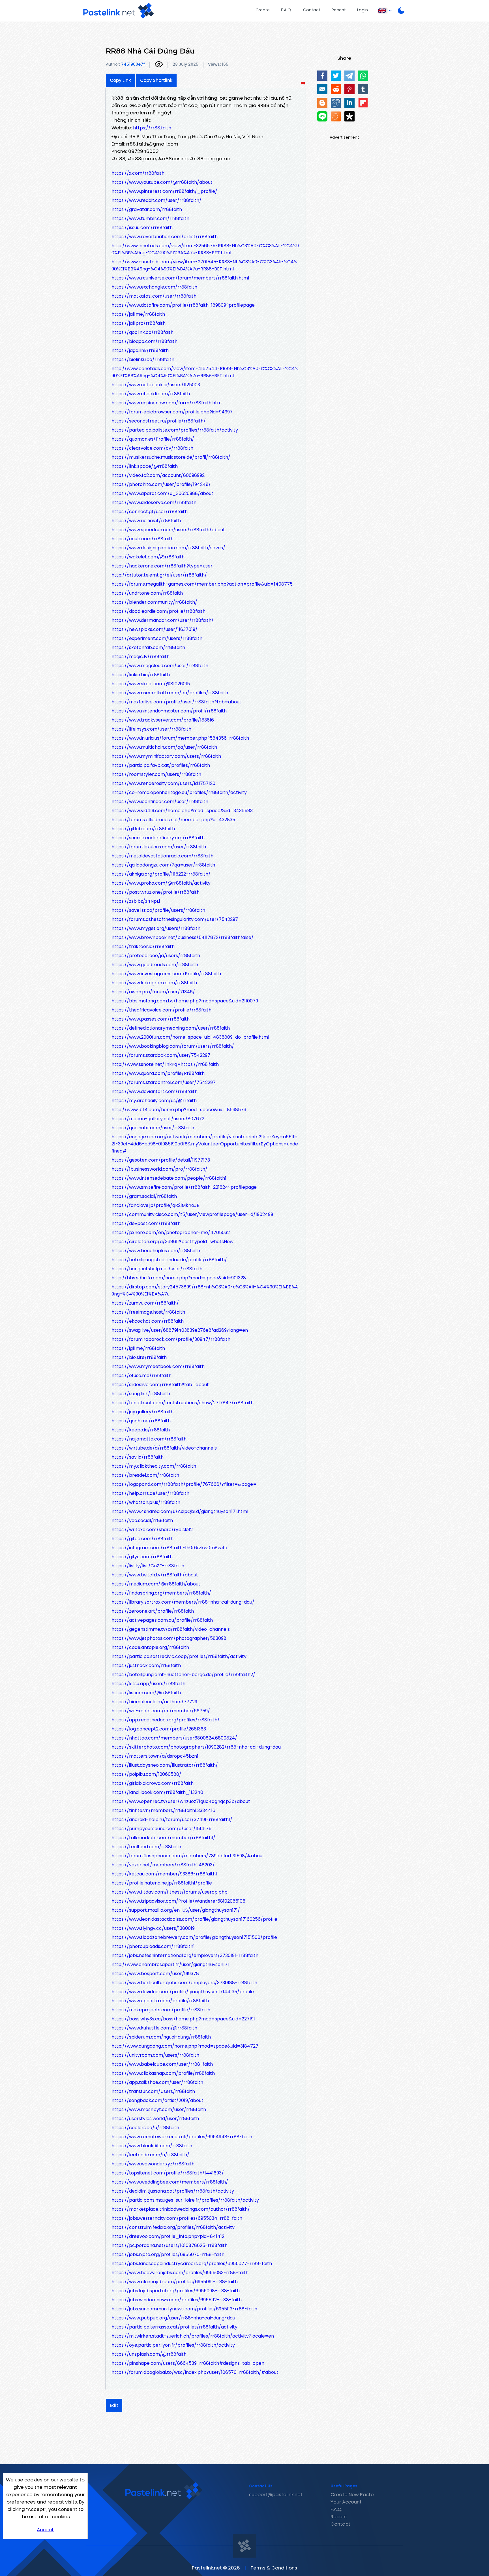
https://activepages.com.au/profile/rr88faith (162, 1620)
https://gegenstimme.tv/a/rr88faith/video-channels (171, 1629)
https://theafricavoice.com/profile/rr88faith (161, 1010)
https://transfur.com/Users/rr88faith (153, 2091)
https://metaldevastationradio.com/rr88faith (162, 856)
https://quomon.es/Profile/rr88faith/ (153, 439)
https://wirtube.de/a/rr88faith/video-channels (164, 1448)
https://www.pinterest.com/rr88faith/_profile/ (164, 191)
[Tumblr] (363, 89)
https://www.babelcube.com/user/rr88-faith (162, 2064)
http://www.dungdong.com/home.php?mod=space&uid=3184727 (185, 2046)
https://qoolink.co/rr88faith (142, 332)
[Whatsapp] (363, 76)
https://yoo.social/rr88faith (142, 1520)
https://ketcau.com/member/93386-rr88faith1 (164, 1874)
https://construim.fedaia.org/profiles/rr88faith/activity (173, 2227)
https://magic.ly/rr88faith (141, 657)
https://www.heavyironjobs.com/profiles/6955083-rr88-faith (180, 2273)
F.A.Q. (286, 10)
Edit (114, 2405)
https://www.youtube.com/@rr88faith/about (162, 182)
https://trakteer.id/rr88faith (143, 946)
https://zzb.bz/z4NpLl (136, 901)
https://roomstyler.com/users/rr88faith (156, 774)
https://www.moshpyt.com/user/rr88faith (159, 2109)
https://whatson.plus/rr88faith (146, 1502)
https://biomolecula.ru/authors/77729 (154, 1702)
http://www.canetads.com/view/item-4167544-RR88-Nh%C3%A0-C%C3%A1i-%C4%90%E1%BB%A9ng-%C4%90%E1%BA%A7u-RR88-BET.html (205, 372)
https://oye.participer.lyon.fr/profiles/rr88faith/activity (173, 2345)
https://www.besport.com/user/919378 (155, 1974)
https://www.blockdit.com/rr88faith (152, 2146)
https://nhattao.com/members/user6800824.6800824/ (174, 1738)
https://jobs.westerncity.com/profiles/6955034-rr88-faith (177, 2218)
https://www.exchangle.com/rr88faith (154, 287)
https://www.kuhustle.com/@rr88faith (154, 2028)
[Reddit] (336, 89)
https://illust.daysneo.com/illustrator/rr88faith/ (165, 1765)
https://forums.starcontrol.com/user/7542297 (164, 1082)
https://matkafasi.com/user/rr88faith (154, 296)
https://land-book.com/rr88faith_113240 (157, 1792)
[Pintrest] (349, 89)
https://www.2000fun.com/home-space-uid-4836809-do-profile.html (190, 1037)
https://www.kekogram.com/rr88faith (154, 983)
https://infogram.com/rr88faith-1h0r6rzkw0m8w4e (169, 1548)
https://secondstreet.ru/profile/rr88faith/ (159, 421)
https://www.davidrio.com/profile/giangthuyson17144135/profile (183, 1992)
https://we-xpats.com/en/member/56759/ (161, 1711)
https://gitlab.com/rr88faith (143, 829)
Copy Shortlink (156, 80)
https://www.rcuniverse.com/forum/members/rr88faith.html (180, 278)
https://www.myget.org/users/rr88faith (156, 928)
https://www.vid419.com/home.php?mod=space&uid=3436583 (182, 811)
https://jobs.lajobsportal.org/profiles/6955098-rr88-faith (176, 2291)
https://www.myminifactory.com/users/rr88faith (166, 756)
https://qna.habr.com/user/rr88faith (153, 1128)
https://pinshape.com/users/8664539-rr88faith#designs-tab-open (188, 2363)
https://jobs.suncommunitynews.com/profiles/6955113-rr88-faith (184, 2309)
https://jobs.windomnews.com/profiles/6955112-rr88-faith (177, 2300)
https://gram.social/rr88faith (144, 1196)
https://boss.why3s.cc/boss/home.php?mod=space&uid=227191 (183, 2019)
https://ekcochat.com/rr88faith (148, 1321)
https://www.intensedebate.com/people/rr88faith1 (169, 1178)
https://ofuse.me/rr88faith (141, 1375)
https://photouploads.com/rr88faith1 (153, 1946)
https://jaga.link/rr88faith (140, 350)
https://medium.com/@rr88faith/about (156, 1584)
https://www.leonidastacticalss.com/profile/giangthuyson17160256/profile (194, 1919)
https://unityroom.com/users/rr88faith (155, 2055)
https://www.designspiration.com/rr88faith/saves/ (168, 548)
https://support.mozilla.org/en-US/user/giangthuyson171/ (176, 1910)
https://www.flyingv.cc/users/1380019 (153, 1928)
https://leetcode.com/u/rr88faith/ (150, 2155)
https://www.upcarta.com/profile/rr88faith (160, 2001)
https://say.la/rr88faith (138, 1457)
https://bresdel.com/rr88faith (145, 1475)
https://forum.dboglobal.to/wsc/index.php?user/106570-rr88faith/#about (195, 2372)
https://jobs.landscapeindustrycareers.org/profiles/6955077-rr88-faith (192, 2264)
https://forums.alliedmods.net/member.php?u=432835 (173, 820)
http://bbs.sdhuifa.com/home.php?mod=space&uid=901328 (179, 1278)
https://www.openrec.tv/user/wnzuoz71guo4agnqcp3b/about (181, 1801)
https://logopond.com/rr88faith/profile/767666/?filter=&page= (184, 1484)
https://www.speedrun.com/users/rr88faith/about (168, 530)
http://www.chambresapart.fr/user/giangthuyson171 (170, 1964)
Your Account (346, 2502)
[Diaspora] (349, 116)
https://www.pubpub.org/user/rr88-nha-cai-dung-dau (173, 2318)
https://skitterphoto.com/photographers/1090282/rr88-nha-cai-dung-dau (196, 1747)
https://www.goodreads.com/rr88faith (155, 965)
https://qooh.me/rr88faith (141, 1421)
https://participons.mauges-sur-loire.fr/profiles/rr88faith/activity (185, 2200)
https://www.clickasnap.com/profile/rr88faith (163, 2073)
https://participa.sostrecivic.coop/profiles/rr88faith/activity (179, 1656)
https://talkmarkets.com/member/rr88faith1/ (163, 1838)
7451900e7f (133, 64)
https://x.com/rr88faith (138, 173)
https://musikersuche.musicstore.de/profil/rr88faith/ (171, 457)
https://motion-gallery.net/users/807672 (158, 1119)
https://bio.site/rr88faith (139, 1357)
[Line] (322, 116)
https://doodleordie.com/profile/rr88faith (158, 611)
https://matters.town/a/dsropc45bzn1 (155, 1756)
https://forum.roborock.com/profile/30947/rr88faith (171, 1339)
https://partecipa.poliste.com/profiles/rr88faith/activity (175, 430)
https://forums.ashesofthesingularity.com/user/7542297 (175, 919)
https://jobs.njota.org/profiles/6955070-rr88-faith (168, 2254)
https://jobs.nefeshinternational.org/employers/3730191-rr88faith (185, 1955)
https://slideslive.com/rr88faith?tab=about (160, 1385)
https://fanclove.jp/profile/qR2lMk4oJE (155, 1205)
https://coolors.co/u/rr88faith (145, 2128)
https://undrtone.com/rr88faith (147, 593)
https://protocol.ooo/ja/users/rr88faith (156, 956)
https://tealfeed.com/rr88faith (146, 1847)
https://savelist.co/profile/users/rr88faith (158, 910)
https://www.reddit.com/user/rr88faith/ (156, 200)
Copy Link (120, 80)
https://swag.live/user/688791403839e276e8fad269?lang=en (180, 1330)
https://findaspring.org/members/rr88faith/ (161, 1593)
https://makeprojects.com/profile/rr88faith (161, 2010)
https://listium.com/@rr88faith (146, 1693)
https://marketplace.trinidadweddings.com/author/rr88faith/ (181, 2209)
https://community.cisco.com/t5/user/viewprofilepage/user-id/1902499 (192, 1214)
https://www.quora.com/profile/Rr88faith (158, 1073)
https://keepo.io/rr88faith (141, 1430)
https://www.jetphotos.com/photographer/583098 (169, 1638)
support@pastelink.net (276, 2494)
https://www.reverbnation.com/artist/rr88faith (165, 237)
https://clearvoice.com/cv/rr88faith (152, 448)
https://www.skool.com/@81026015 (151, 684)
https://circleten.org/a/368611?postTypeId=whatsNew (172, 1242)
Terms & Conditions (274, 2568)
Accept (45, 2530)
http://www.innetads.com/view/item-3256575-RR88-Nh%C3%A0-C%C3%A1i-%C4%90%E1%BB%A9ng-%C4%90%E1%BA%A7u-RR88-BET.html (205, 249)
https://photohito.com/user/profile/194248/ (161, 484)
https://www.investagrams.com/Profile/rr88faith (166, 974)
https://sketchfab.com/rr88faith (148, 647)
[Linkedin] (349, 103)
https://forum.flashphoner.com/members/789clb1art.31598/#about (188, 1856)
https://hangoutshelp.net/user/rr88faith (157, 1269)
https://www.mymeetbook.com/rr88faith (158, 1366)
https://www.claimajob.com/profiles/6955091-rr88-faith (175, 2282)
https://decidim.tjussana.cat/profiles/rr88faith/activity (173, 2191)
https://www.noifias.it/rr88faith (146, 521)
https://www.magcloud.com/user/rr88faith (160, 666)
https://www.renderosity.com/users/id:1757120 (163, 783)
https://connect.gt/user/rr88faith (150, 512)
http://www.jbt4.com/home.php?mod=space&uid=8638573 (179, 1110)
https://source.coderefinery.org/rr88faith (158, 838)
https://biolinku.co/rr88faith (143, 359)
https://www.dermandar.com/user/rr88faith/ (163, 620)
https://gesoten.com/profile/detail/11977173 (161, 1160)
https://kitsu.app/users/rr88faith (148, 1684)
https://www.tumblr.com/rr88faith (150, 218)
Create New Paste (352, 2494)
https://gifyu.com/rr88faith (142, 1557)
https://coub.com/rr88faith (142, 539)
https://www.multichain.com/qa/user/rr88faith (164, 747)
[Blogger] (322, 103)
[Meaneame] (336, 116)
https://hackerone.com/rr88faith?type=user (162, 566)
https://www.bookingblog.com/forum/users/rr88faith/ (173, 1046)
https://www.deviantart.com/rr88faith (155, 1091)
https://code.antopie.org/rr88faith (150, 1647)
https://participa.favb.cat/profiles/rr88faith (161, 765)
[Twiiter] (336, 76)
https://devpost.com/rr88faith (146, 1223)
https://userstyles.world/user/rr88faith (155, 2119)
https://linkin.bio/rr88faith (141, 675)
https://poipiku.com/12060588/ (146, 1774)
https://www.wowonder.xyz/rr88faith (153, 2164)
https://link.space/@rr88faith (145, 466)
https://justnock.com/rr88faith (146, 1665)
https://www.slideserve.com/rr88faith (154, 502)
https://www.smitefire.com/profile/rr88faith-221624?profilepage (184, 1187)
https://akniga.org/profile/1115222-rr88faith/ (161, 874)
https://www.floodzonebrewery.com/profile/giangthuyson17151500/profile (194, 1937)
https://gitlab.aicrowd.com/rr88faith (153, 1783)
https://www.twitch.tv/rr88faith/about (155, 1575)
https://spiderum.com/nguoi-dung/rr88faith (161, 2037)
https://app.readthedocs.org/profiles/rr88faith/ (166, 1720)
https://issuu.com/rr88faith (142, 228)
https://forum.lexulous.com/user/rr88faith (159, 847)
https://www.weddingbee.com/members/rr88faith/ (170, 2182)
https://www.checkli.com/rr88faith (151, 394)
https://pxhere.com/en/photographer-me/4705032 (171, 1232)
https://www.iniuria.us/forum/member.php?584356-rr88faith (180, 738)
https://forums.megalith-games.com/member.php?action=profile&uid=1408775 (202, 584)
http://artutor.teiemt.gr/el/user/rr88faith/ (159, 575)
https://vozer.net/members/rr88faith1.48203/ (163, 1865)
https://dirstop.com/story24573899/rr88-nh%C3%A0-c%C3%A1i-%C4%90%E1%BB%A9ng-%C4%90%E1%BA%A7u (205, 1290)
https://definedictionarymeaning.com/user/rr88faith (171, 1028)
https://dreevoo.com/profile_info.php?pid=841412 (168, 2236)
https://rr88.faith (152, 128)
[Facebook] (322, 76)
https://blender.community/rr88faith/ (154, 602)
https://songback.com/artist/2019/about (157, 2100)
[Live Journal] (336, 103)
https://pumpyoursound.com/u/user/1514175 (161, 1829)
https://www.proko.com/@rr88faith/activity (161, 883)
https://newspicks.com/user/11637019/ (155, 629)
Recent (339, 10)
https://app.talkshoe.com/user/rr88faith (157, 2082)
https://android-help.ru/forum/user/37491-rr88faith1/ (172, 1820)
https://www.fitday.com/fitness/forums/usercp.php (170, 1892)
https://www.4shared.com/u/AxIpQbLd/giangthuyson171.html (180, 1511)
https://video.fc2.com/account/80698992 (158, 475)
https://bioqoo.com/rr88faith (144, 341)
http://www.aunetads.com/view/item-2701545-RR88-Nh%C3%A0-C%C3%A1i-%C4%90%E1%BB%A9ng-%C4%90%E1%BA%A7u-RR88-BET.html (204, 265)
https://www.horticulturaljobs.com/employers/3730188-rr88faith (184, 1983)
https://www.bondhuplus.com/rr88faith (156, 1251)
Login (363, 10)
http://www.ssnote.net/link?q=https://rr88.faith (165, 1064)
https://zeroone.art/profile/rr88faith (153, 1611)
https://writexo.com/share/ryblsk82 (152, 1530)
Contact (312, 10)
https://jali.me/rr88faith (138, 314)
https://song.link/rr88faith (141, 1394)
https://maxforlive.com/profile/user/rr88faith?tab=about (176, 702)
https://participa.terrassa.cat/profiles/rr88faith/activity (174, 2327)
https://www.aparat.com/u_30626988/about (162, 493)
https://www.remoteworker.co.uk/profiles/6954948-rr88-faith (182, 2137)
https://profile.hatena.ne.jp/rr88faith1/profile (162, 1883)
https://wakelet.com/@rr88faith (148, 557)
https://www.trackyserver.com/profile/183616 (163, 720)
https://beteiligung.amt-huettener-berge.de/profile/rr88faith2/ (183, 1675)
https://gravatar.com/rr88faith (147, 209)
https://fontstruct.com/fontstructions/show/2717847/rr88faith (183, 1403)
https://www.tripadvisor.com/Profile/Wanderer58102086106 (178, 1901)
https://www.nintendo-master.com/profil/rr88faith (169, 711)
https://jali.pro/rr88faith (139, 323)
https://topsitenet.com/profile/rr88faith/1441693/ (168, 2173)
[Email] (322, 89)
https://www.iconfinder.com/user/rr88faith (160, 802)
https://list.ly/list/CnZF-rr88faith (148, 1566)
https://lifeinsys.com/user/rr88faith (151, 729)
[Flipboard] (363, 103)
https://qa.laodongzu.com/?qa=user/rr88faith (163, 865)
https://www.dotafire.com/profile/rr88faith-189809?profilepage (183, 305)
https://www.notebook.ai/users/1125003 (156, 385)
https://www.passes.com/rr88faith (151, 1019)
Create (263, 10)
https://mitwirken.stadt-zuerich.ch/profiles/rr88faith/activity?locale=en (193, 2336)
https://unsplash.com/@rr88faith (149, 2354)
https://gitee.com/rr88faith (142, 1539)
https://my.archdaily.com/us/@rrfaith (154, 1101)
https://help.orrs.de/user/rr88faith (150, 1493)
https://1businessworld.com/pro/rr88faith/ (159, 1169)
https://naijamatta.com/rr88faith (149, 1439)
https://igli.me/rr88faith (138, 1348)
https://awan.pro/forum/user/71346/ (153, 992)
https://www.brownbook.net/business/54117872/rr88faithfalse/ (183, 937)
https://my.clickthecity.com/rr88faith (154, 1466)
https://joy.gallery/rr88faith (142, 1412)
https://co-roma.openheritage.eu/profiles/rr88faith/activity (179, 792)
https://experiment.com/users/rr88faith (157, 638)
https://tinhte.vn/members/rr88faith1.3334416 (163, 1810)
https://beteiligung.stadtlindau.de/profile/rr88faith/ (169, 1260)
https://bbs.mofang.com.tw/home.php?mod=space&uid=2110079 (185, 1001)
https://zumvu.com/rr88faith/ (145, 1303)
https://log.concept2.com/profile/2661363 (159, 1729)
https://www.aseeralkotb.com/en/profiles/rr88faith (170, 693)
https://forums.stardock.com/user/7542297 (161, 1055)
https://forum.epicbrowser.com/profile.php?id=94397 (172, 412)
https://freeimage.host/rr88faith (148, 1312)
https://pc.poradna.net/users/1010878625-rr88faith (170, 2245)
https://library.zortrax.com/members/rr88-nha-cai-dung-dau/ (183, 1602)
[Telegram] (349, 76)
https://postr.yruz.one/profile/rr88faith (156, 892)
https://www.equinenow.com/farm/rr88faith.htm (167, 403)
